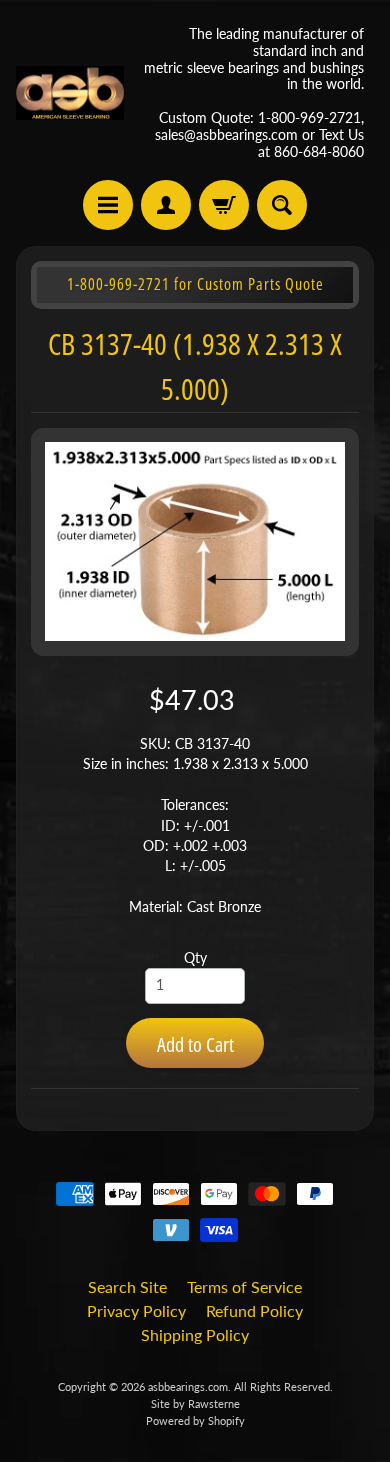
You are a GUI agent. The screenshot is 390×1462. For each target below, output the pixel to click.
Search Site (127, 1286)
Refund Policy (254, 1310)
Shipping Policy (195, 1334)
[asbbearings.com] (70, 93)
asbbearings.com (188, 1386)
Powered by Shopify (195, 1420)
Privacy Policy (136, 1310)
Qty (195, 958)
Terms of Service (244, 1286)
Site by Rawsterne (195, 1403)
